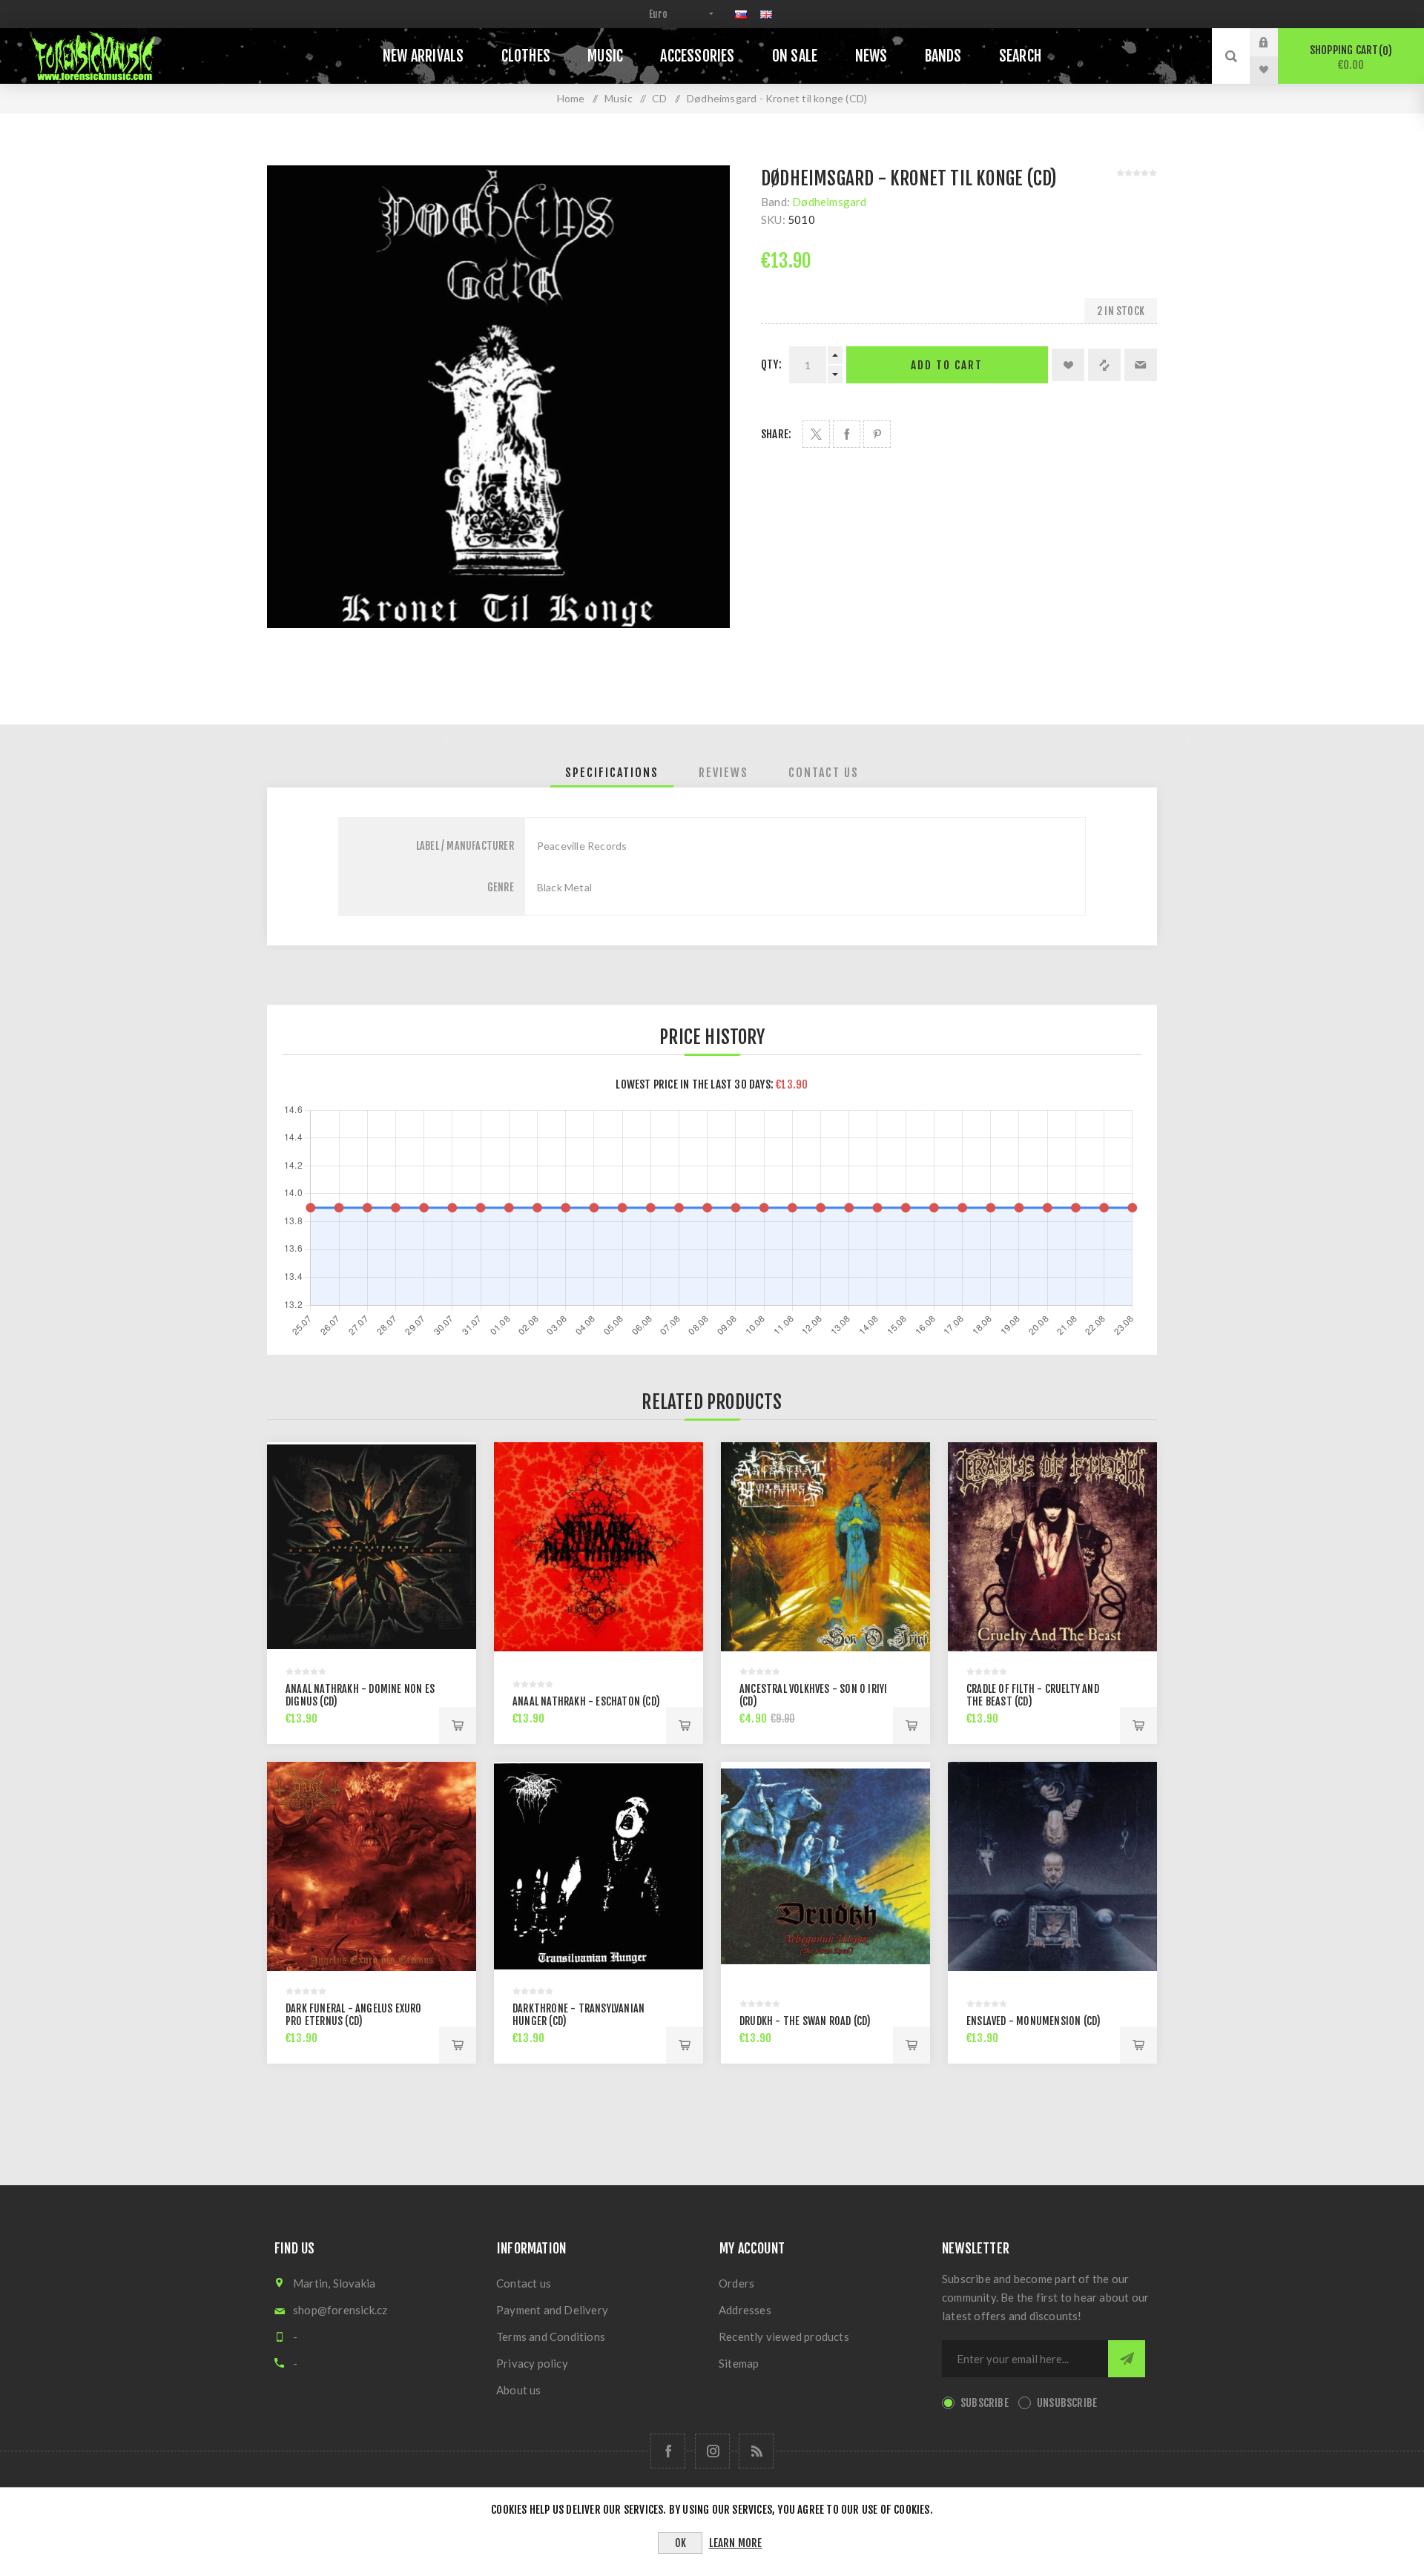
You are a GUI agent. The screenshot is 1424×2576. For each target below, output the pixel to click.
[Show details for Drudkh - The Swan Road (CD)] (825, 1866)
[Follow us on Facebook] (668, 2451)
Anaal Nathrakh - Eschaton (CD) (586, 1701)
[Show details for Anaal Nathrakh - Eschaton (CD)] (599, 1547)
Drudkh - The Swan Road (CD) (805, 2021)
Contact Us (824, 773)
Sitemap (739, 2363)
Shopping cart (1349, 57)
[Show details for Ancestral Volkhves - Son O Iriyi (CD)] (825, 1547)
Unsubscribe (1067, 2403)
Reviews (723, 773)
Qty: (771, 364)
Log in (1275, 42)
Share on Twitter (816, 434)
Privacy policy (532, 2363)
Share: (776, 434)
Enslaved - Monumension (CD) (1034, 2021)
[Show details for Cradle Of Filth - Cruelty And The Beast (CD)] (1052, 1547)
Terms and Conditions (551, 2336)
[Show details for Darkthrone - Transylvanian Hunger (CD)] (599, 1866)
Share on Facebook (847, 434)
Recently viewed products (784, 2336)
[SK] (741, 14)
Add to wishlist (1068, 365)
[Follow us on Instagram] (712, 2451)
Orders (736, 2283)
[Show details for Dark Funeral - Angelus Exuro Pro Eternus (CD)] (372, 1866)
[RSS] (756, 2451)
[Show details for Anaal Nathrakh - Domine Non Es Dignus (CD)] (372, 1547)
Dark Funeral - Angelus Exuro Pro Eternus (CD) (354, 2015)
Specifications (612, 773)
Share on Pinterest (877, 434)
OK (680, 2543)
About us (519, 2390)
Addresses (745, 2310)
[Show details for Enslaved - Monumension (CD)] (1052, 1866)
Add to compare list (1104, 365)
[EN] (766, 14)
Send (1127, 2359)
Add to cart (947, 365)
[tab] (612, 773)
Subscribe (985, 2403)
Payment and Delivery (552, 2310)
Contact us (524, 2283)
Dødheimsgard (829, 202)
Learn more (736, 2543)
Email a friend (1141, 365)
